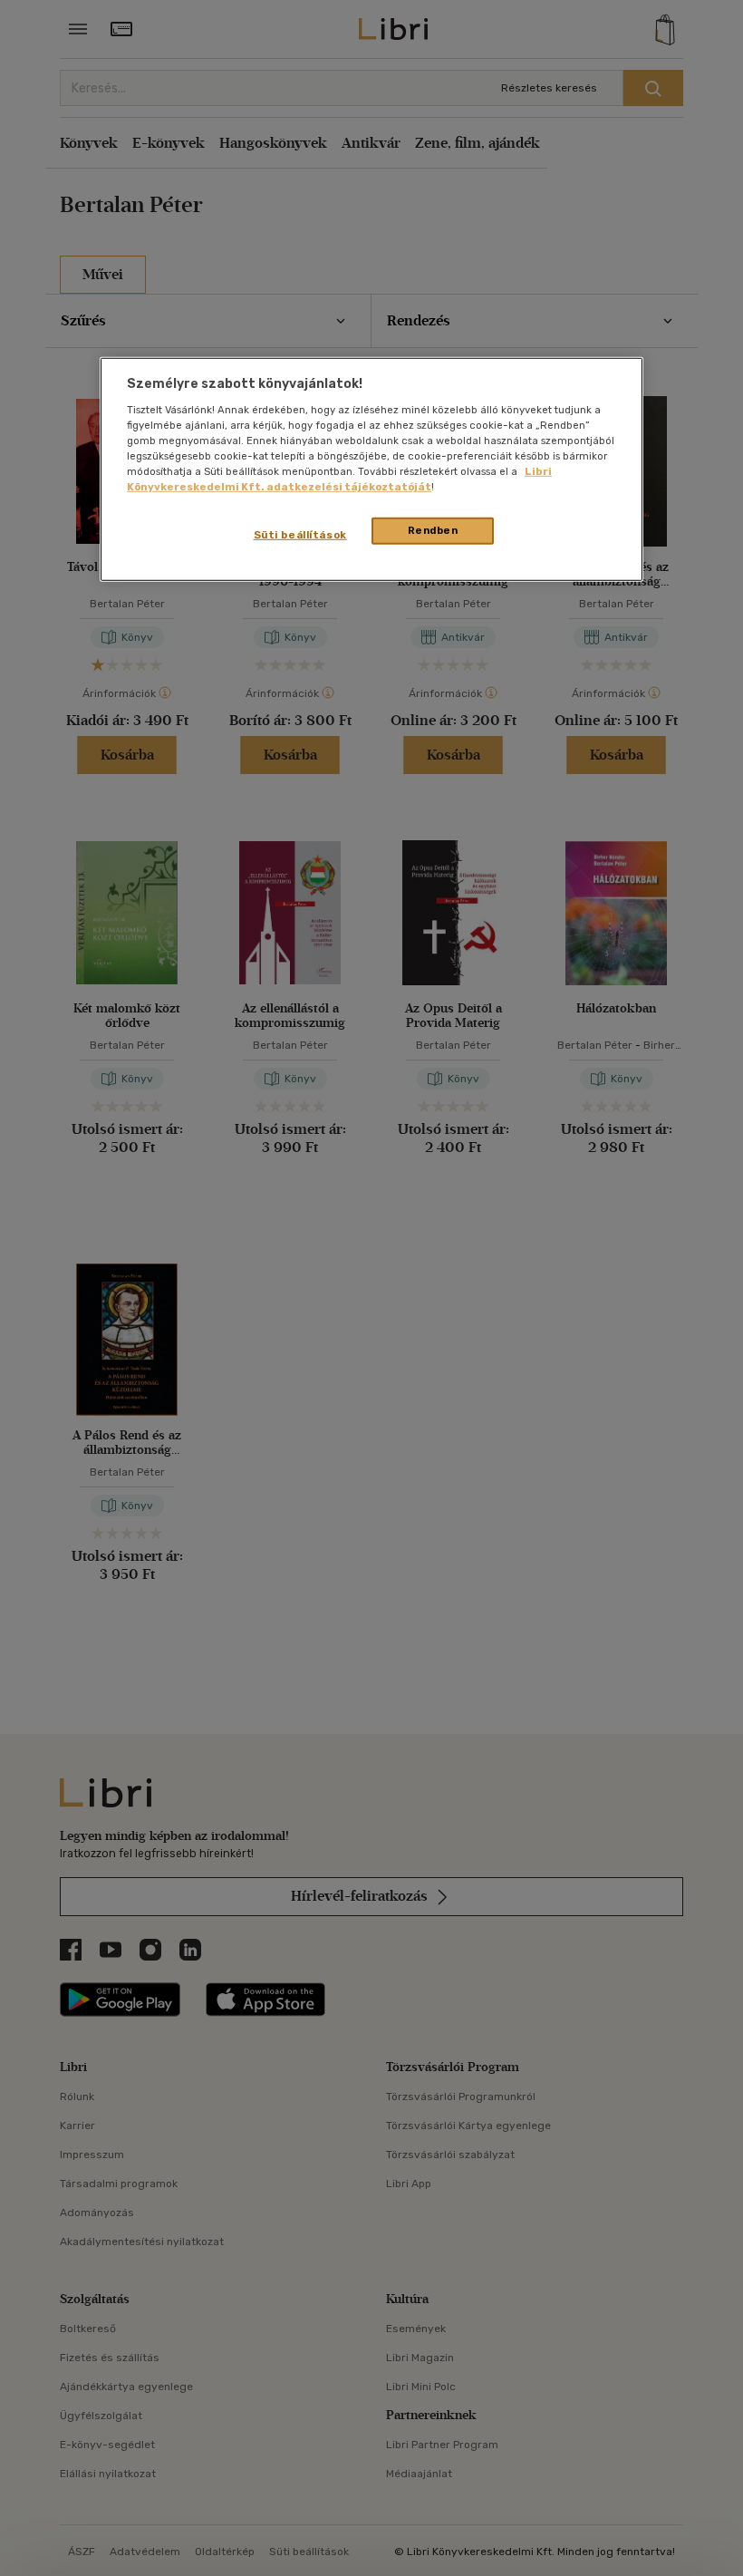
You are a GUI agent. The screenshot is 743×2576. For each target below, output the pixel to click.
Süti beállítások (300, 535)
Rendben (433, 530)
